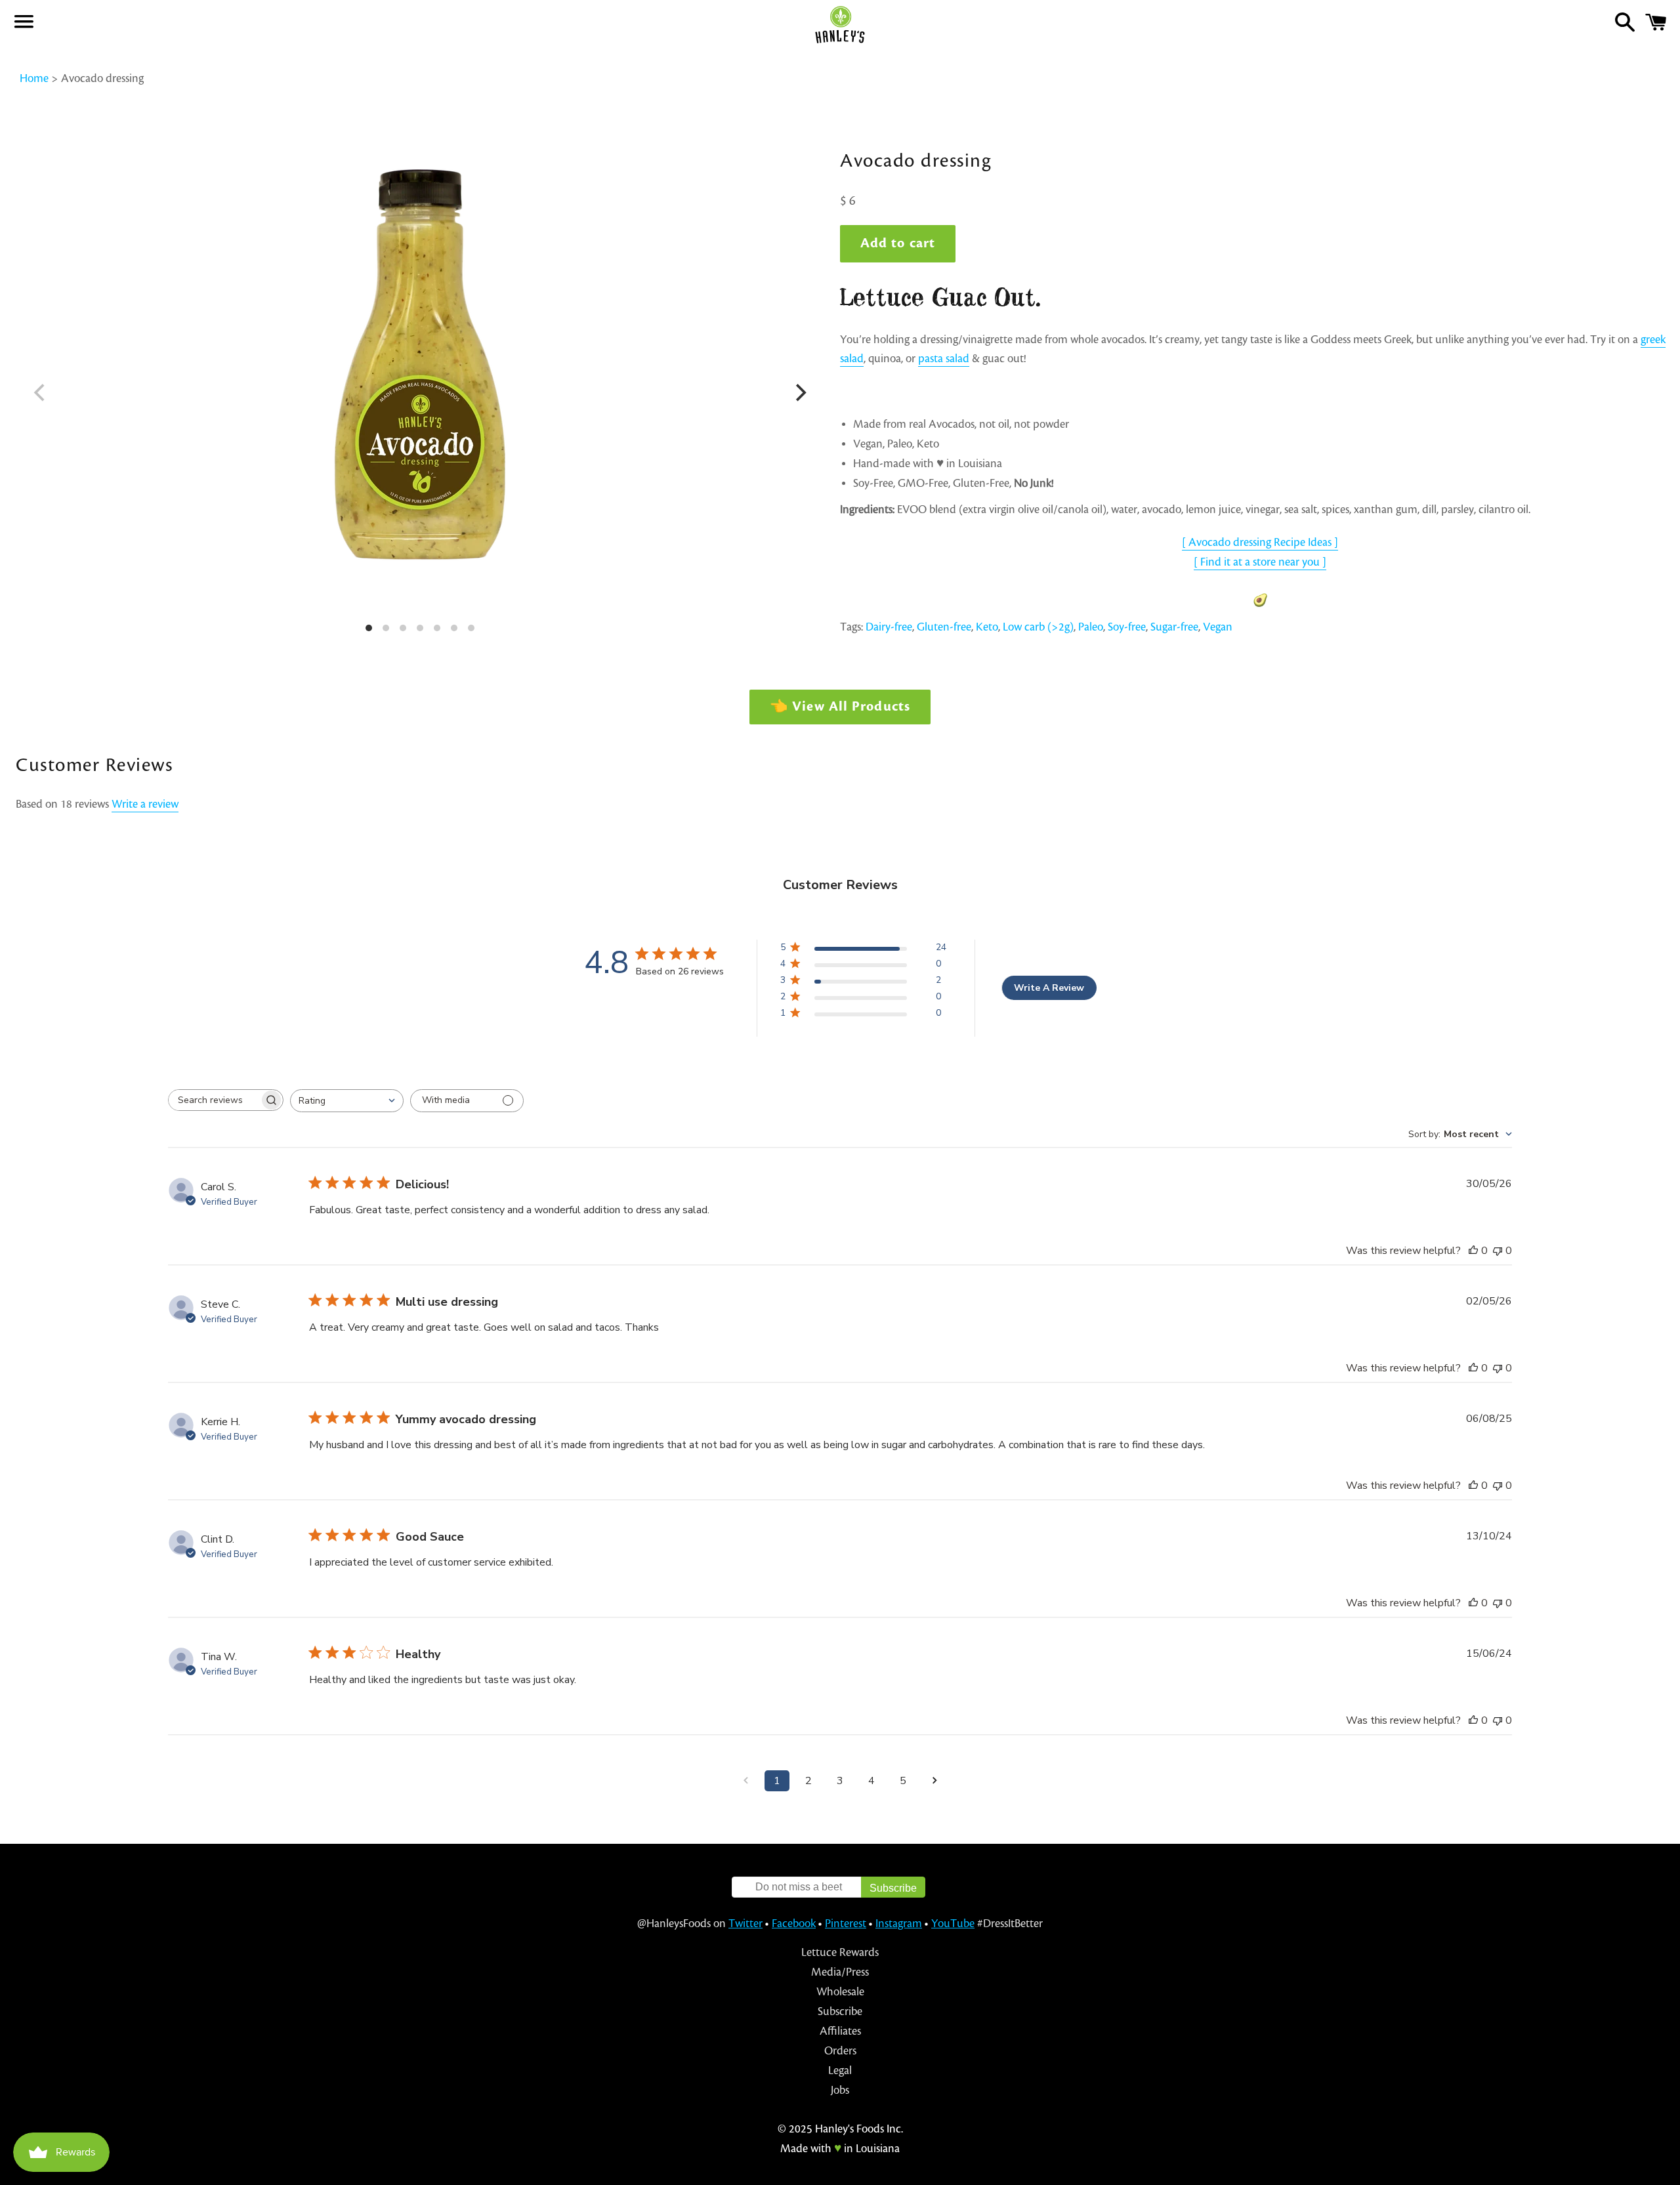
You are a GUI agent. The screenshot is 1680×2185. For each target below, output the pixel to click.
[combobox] (347, 1101)
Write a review (145, 804)
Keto (987, 627)
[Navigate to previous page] (745, 1781)
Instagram (899, 1924)
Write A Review (1049, 988)
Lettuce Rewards (840, 1952)
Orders (840, 2051)
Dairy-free (889, 627)
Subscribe (840, 2011)
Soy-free (1127, 627)
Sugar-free (1174, 627)
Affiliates (840, 2031)
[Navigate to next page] (934, 1781)
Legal (840, 2071)
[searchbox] (214, 1100)
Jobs (840, 2090)
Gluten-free (944, 627)
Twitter (745, 1924)
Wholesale (840, 1992)
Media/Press (840, 1972)
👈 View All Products (840, 707)
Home (34, 78)
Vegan (1218, 627)
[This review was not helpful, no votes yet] (1498, 1251)
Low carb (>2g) (1038, 627)
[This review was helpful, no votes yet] (1473, 1251)
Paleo (1091, 627)
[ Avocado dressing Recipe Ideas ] (1260, 542)
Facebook (794, 1924)
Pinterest (846, 1924)
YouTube (953, 1924)
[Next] (799, 392)
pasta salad (944, 359)
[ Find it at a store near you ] (1260, 562)
